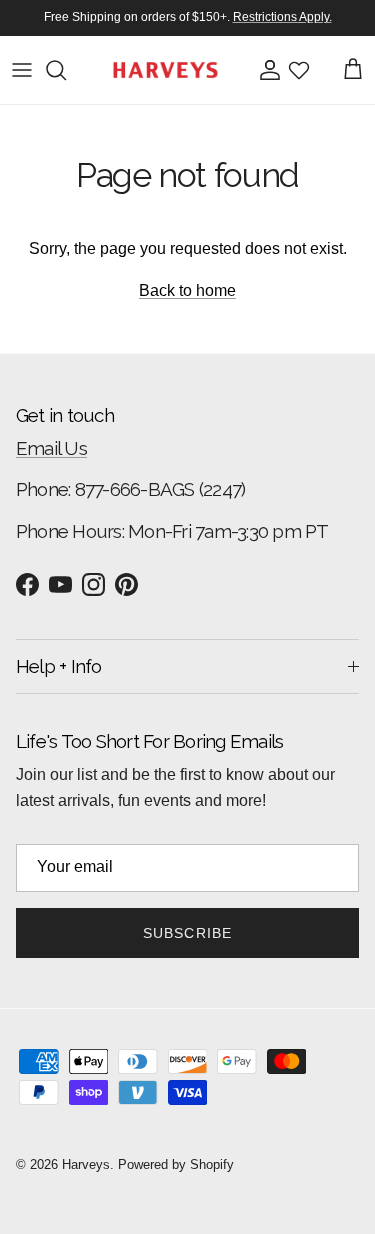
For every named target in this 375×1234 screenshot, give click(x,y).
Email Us (51, 448)
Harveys (86, 1164)
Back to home (187, 290)
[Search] (66, 70)
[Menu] (22, 70)
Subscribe (187, 933)
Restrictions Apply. (282, 17)
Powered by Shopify (176, 1164)
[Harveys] (165, 70)
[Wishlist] (299, 70)
